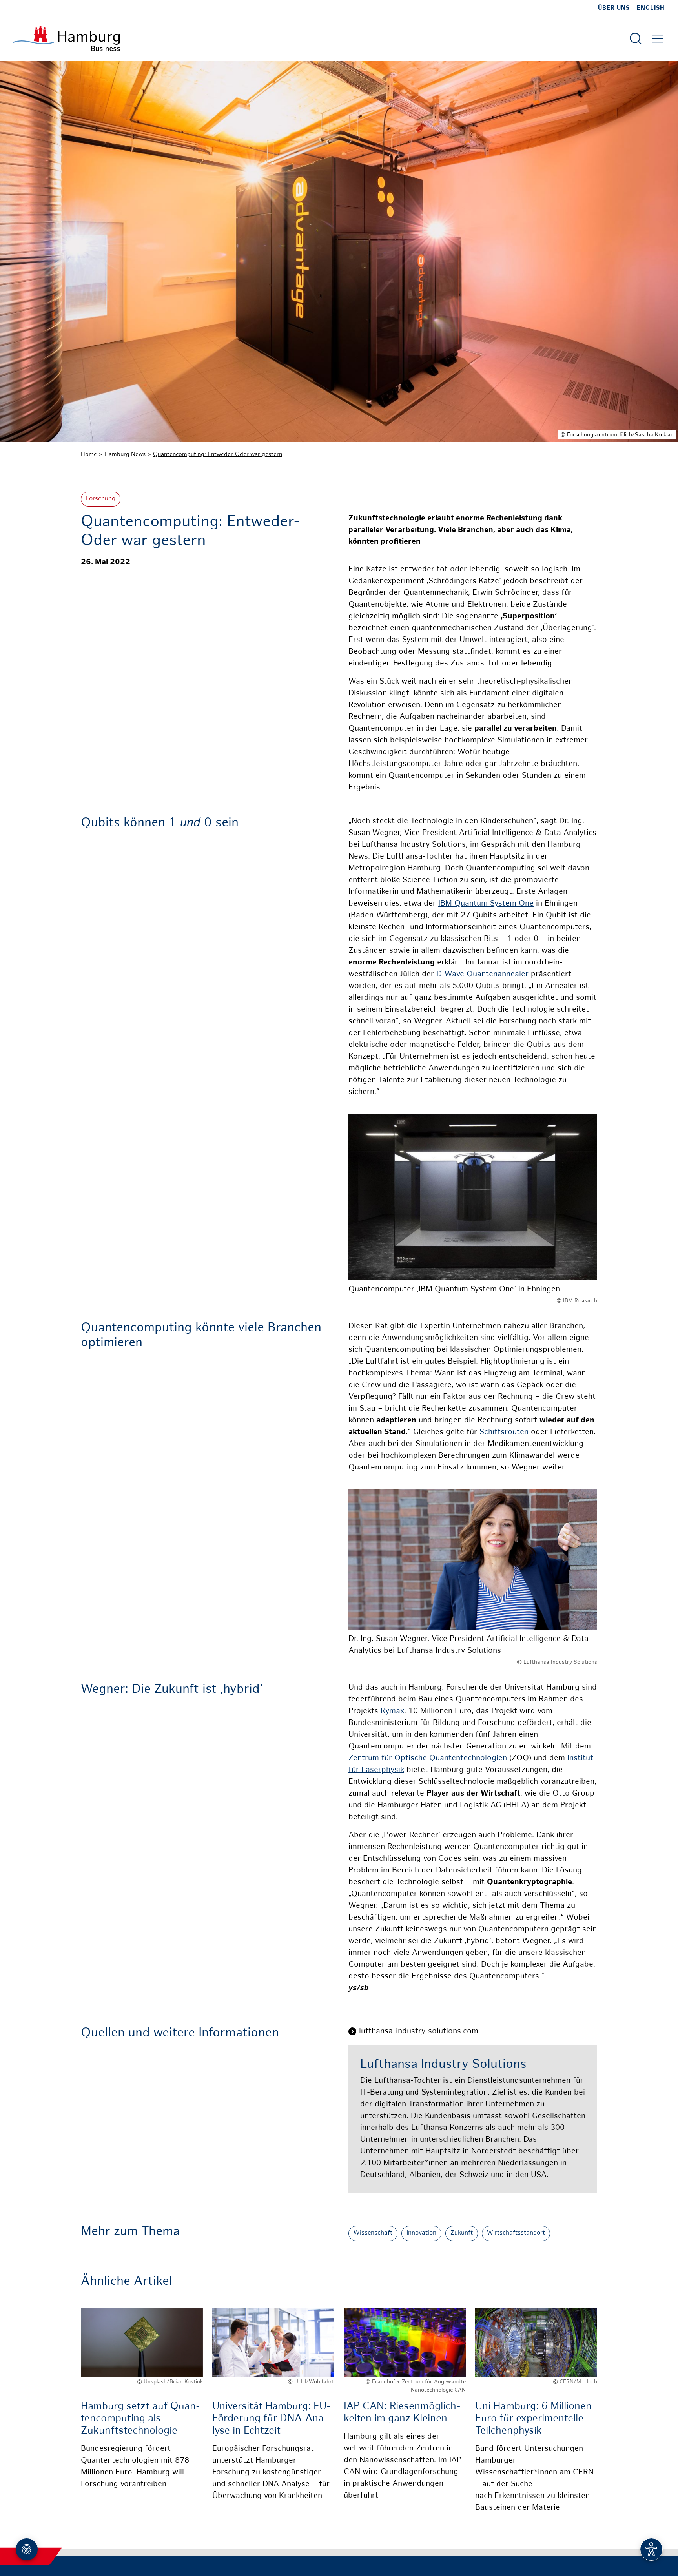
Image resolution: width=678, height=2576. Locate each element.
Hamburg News (125, 454)
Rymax (392, 1711)
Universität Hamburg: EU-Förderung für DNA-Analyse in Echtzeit (272, 2419)
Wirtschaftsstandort (516, 2233)
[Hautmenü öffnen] (658, 38)
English (651, 8)
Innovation (421, 2233)
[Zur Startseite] (67, 38)
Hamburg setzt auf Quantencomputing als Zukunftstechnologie (140, 2419)
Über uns (614, 8)
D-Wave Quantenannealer (482, 974)
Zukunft (462, 2233)
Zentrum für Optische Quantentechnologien (428, 1758)
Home (89, 454)
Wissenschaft (373, 2233)
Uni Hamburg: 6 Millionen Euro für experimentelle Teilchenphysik (533, 2419)
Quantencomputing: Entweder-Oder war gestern (218, 454)
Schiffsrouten (505, 1432)
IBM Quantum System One (486, 904)
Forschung (101, 499)
